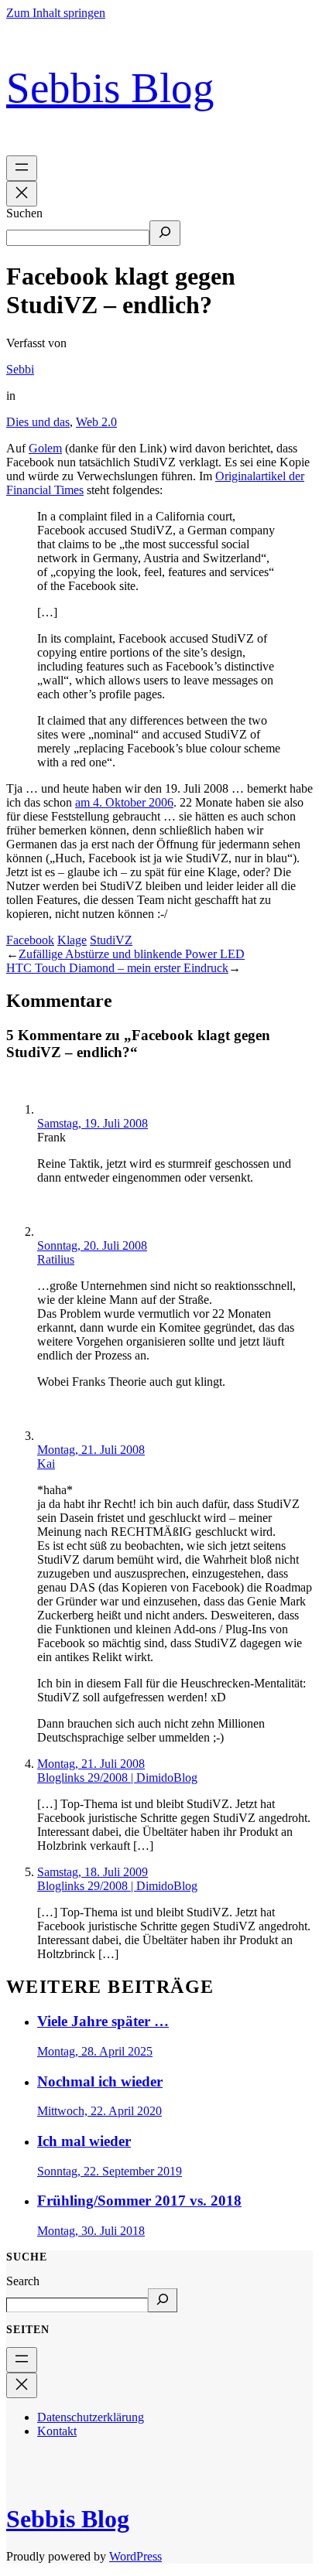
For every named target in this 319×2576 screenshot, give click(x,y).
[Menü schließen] (22, 194)
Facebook (30, 940)
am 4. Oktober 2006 (124, 802)
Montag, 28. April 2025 (95, 2051)
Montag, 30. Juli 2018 (91, 2231)
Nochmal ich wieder (100, 2081)
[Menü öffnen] (22, 168)
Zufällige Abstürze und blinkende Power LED (132, 954)
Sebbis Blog (110, 88)
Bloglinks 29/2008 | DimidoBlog (117, 1778)
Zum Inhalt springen (56, 13)
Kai (46, 1464)
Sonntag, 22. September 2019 (110, 2171)
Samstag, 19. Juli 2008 (93, 1123)
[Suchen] (165, 233)
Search (23, 2281)
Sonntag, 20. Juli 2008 (92, 1245)
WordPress (135, 2556)
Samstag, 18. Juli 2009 (93, 1872)
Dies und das (38, 422)
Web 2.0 (96, 422)
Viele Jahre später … (103, 2021)
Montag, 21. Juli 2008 (91, 1450)
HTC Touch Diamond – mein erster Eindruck (117, 968)
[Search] (163, 2300)
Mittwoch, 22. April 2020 (99, 2111)
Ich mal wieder (84, 2141)
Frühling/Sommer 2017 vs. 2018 (139, 2201)
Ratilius (56, 1259)
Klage (72, 940)
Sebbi (20, 369)
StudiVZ (111, 940)
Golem (45, 448)
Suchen (24, 213)
